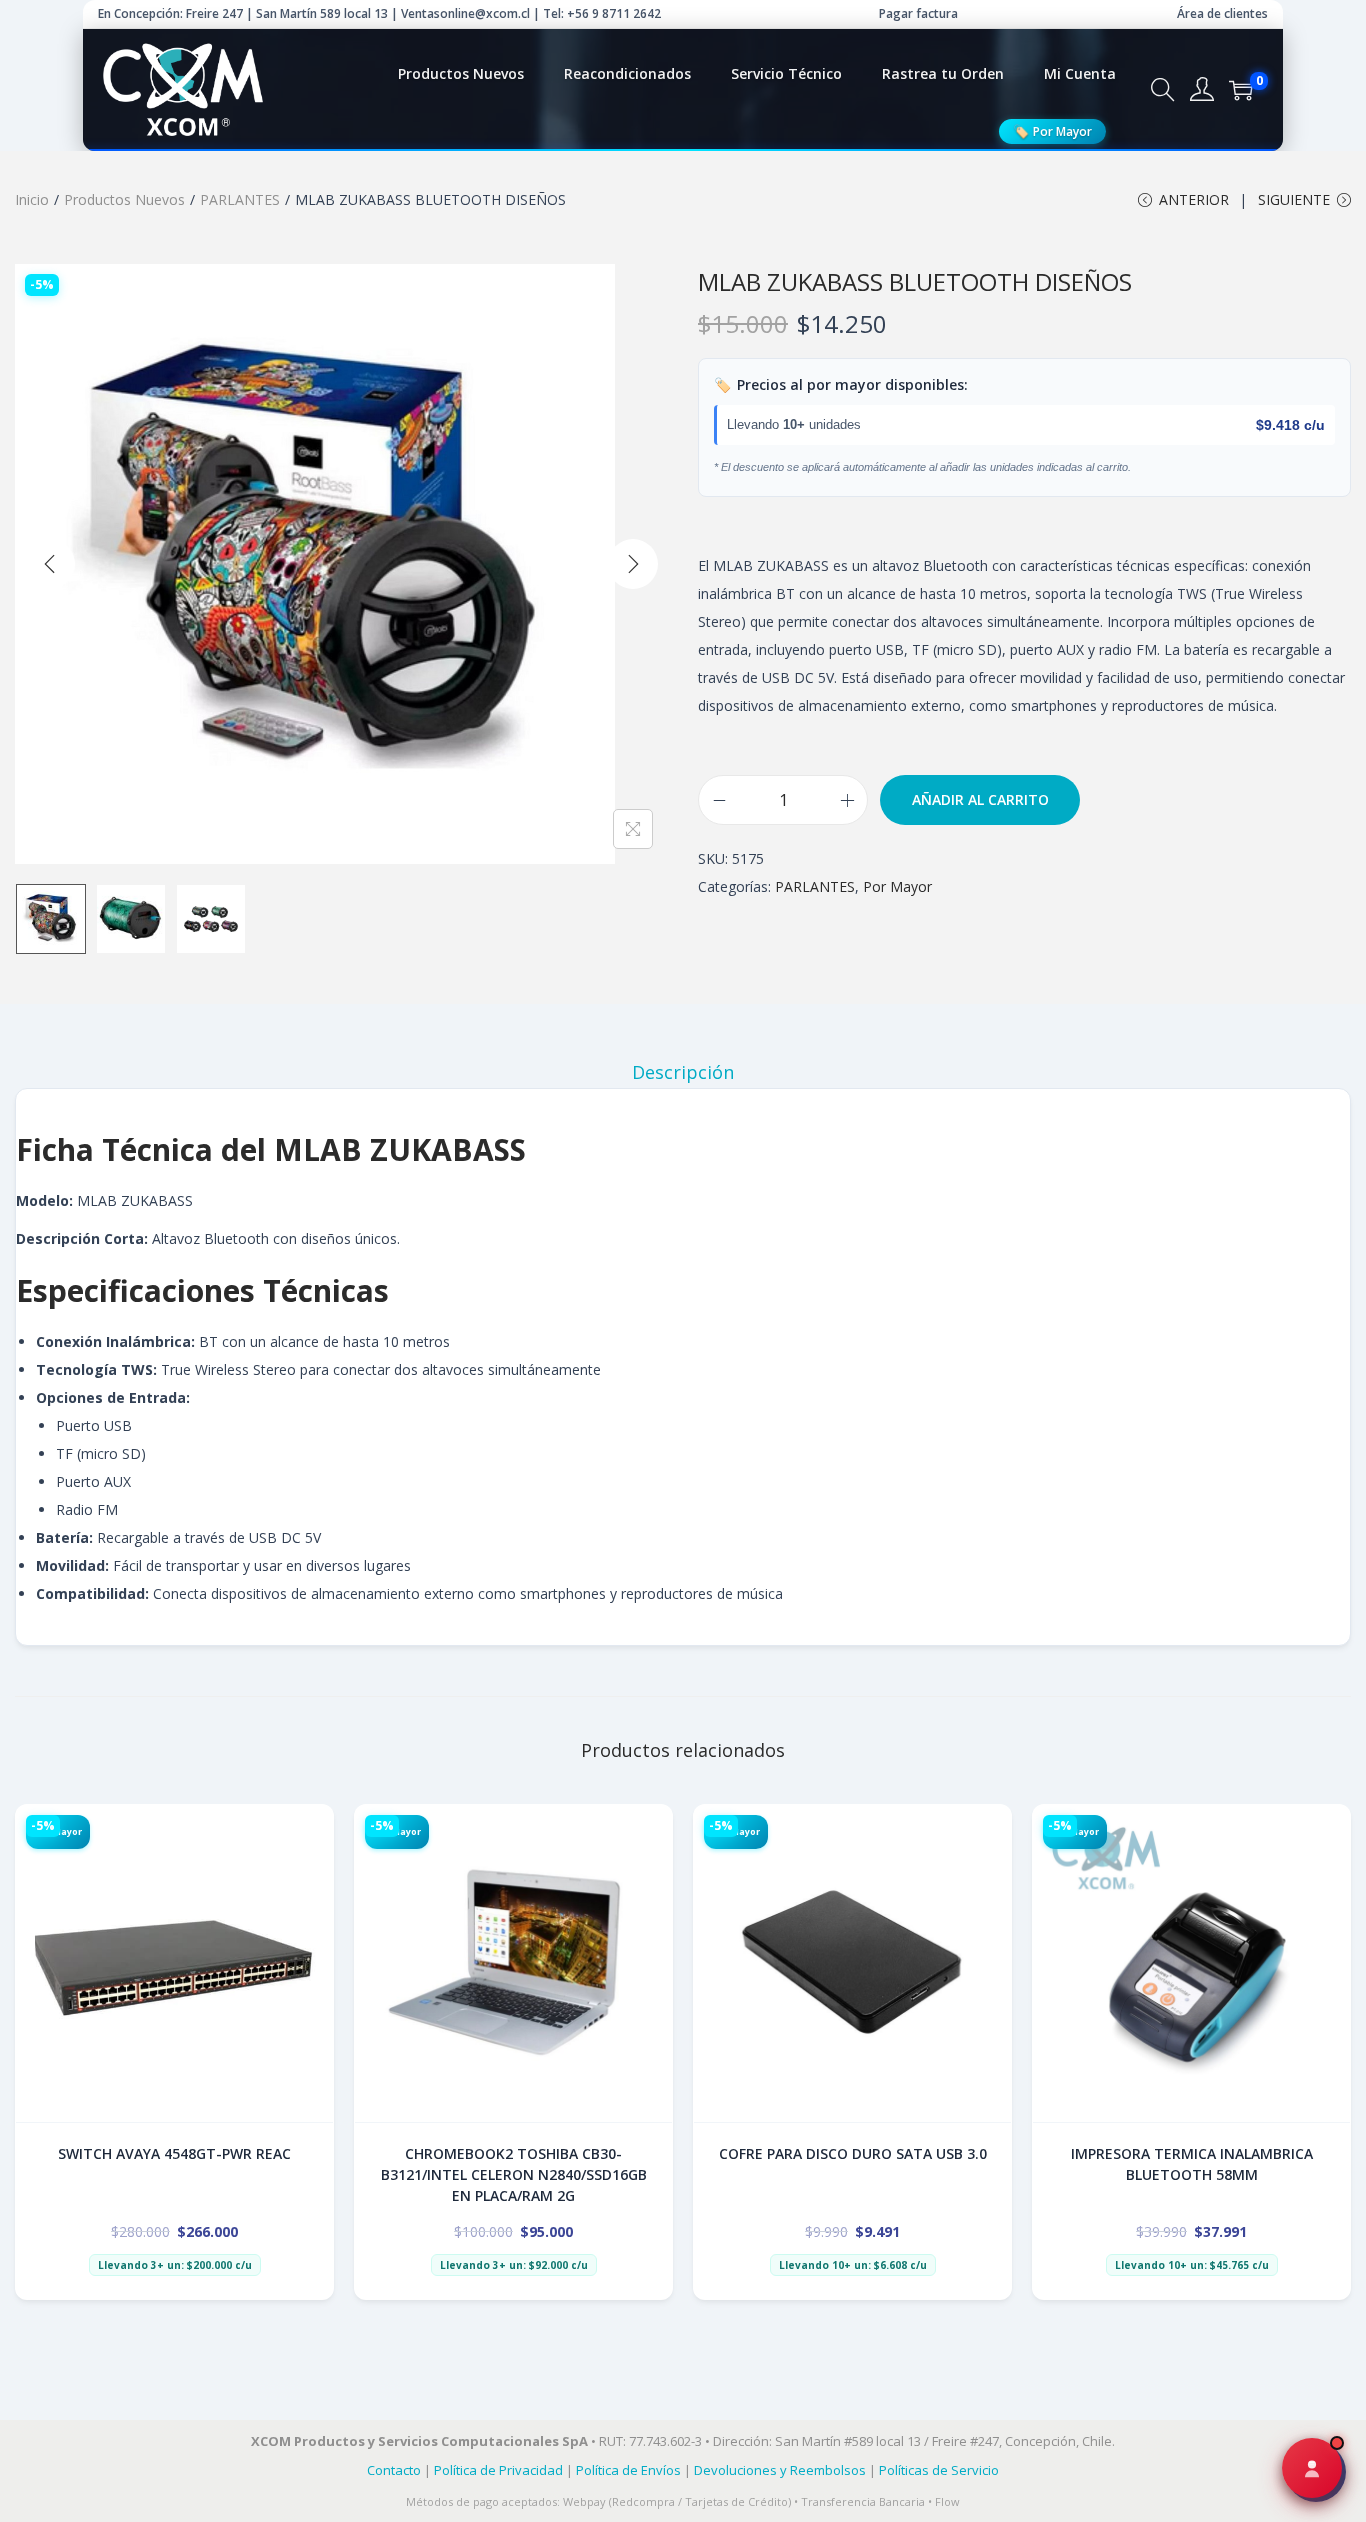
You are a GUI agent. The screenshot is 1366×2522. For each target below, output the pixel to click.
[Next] (633, 564)
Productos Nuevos (124, 199)
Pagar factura (918, 13)
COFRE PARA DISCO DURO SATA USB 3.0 (853, 2153)
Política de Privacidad (498, 2470)
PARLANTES (240, 199)
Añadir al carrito (980, 799)
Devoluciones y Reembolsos (780, 2470)
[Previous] (50, 564)
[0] (1241, 90)
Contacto (394, 2470)
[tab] (683, 1072)
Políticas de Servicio (939, 2470)
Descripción (683, 1072)
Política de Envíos (628, 2470)
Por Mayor (1052, 131)
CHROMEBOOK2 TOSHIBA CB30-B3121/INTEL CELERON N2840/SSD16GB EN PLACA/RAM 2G (514, 2174)
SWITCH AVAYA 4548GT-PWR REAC (174, 2153)
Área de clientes (1222, 13)
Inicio (32, 199)
